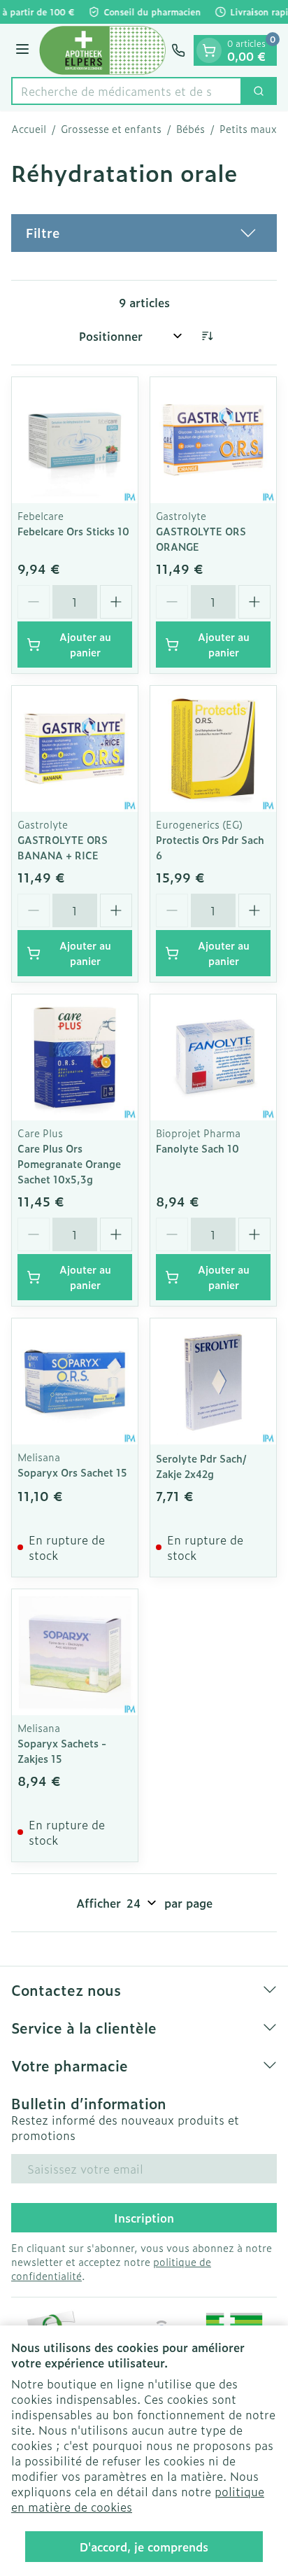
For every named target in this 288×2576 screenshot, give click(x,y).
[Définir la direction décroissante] (207, 336)
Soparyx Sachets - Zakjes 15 (62, 1751)
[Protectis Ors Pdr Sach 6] (213, 749)
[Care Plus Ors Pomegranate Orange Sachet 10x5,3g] (75, 1057)
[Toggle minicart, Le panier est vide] (209, 50)
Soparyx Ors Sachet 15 (72, 1472)
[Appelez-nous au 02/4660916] (178, 50)
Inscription (144, 2218)
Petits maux (248, 129)
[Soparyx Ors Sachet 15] (75, 1381)
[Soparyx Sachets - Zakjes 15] (75, 1652)
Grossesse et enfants (111, 129)
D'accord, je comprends (144, 2547)
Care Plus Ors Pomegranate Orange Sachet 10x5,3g (69, 1163)
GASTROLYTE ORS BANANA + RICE (63, 847)
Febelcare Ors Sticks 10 (73, 531)
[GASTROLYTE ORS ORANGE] (213, 440)
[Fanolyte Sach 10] (213, 1057)
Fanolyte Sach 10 (197, 1148)
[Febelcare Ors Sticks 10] (75, 440)
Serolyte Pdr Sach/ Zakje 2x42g (201, 1466)
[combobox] (127, 91)
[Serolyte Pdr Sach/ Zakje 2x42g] (213, 1381)
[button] (144, 233)
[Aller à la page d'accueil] (102, 50)
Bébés (190, 129)
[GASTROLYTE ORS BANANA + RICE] (75, 749)
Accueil (29, 129)
